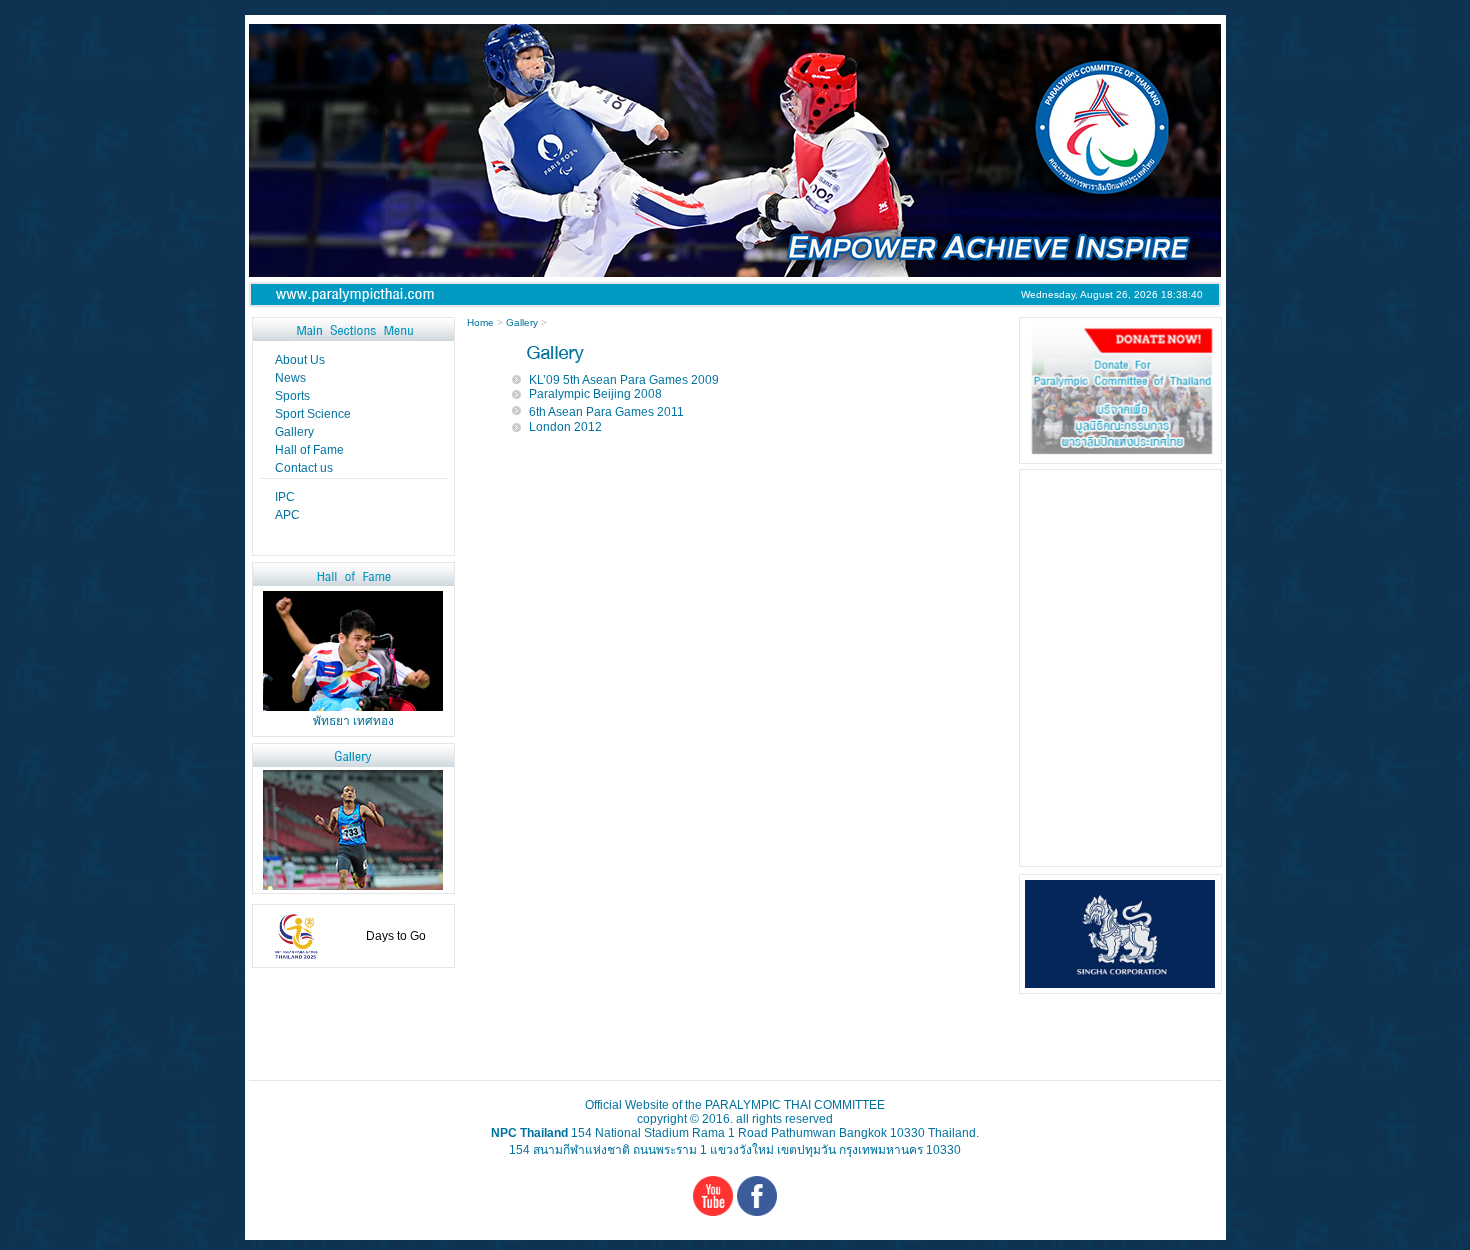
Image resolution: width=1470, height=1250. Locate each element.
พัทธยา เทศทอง (353, 721)
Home (482, 322)
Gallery (522, 322)
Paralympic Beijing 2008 (595, 394)
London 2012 (565, 427)
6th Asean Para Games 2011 (606, 412)
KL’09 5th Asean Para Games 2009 (624, 380)
